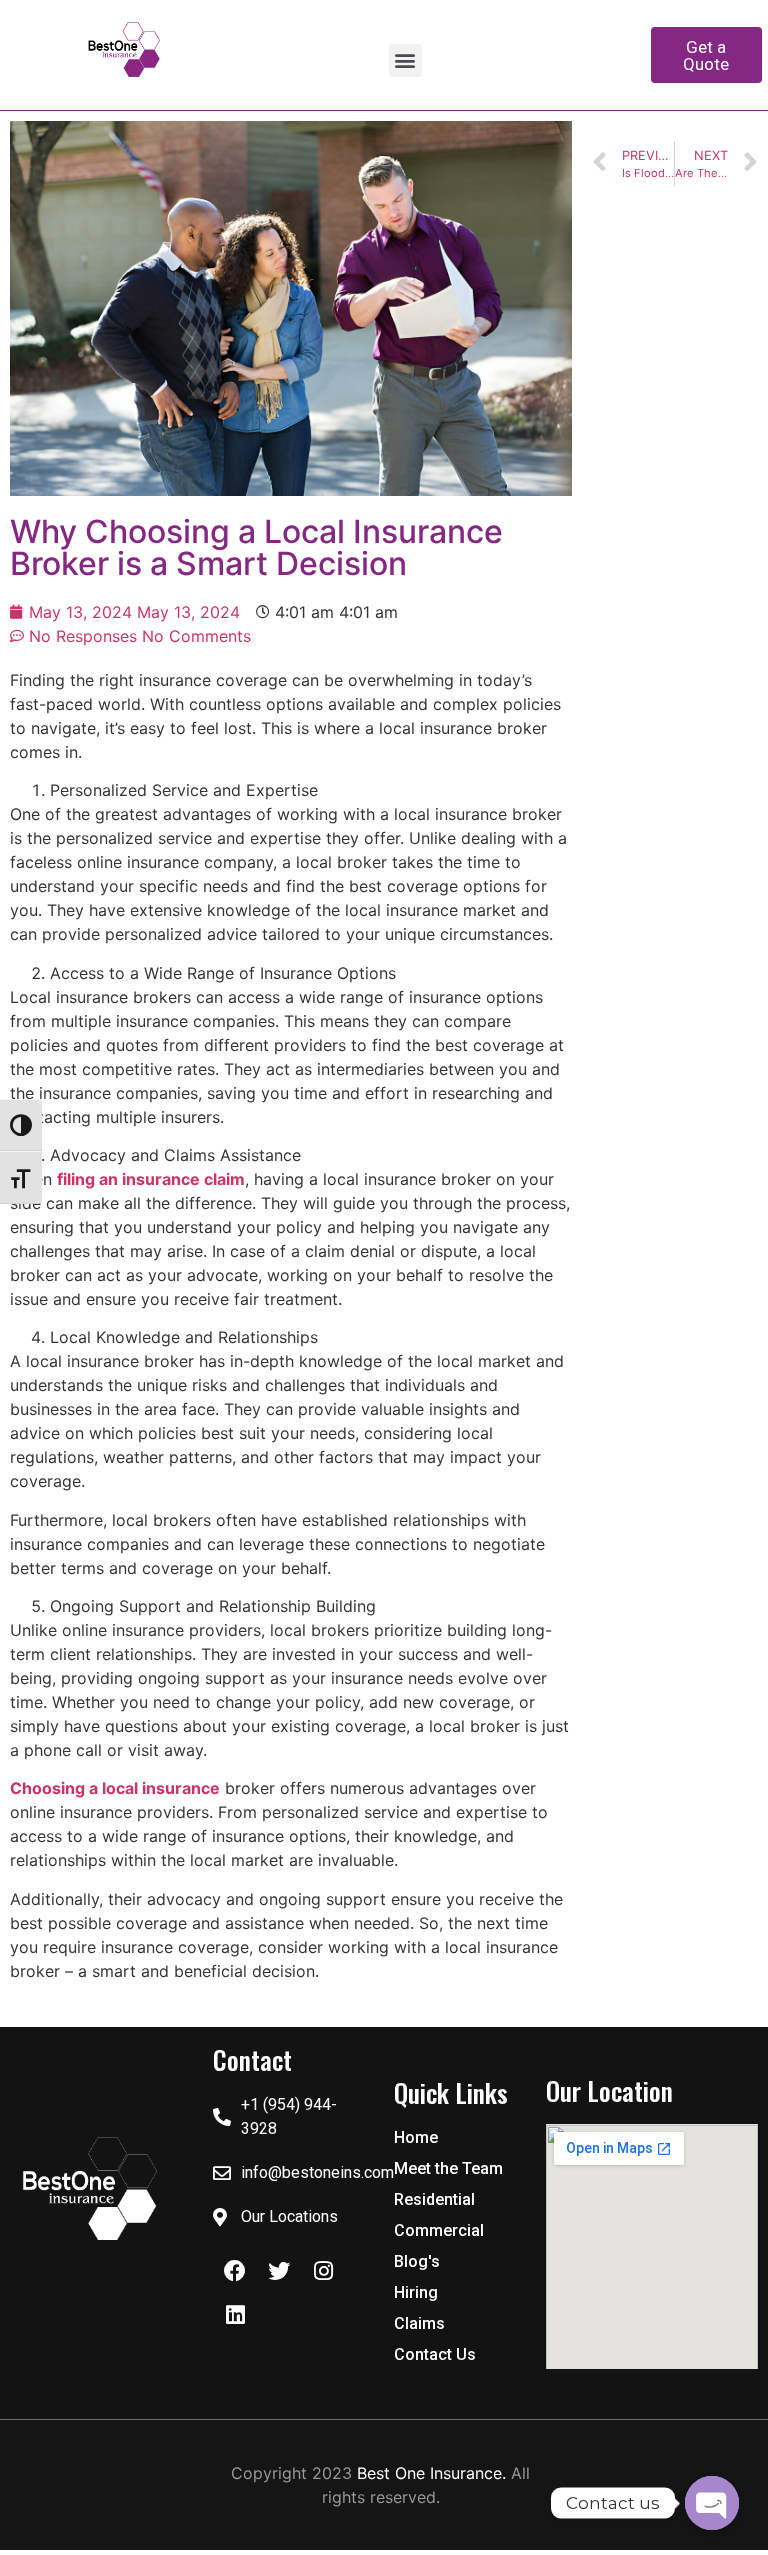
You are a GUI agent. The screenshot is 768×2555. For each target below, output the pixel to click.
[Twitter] (279, 2271)
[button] (405, 60)
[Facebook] (235, 2271)
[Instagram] (323, 2271)
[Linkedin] (235, 2315)
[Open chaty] (712, 2503)
